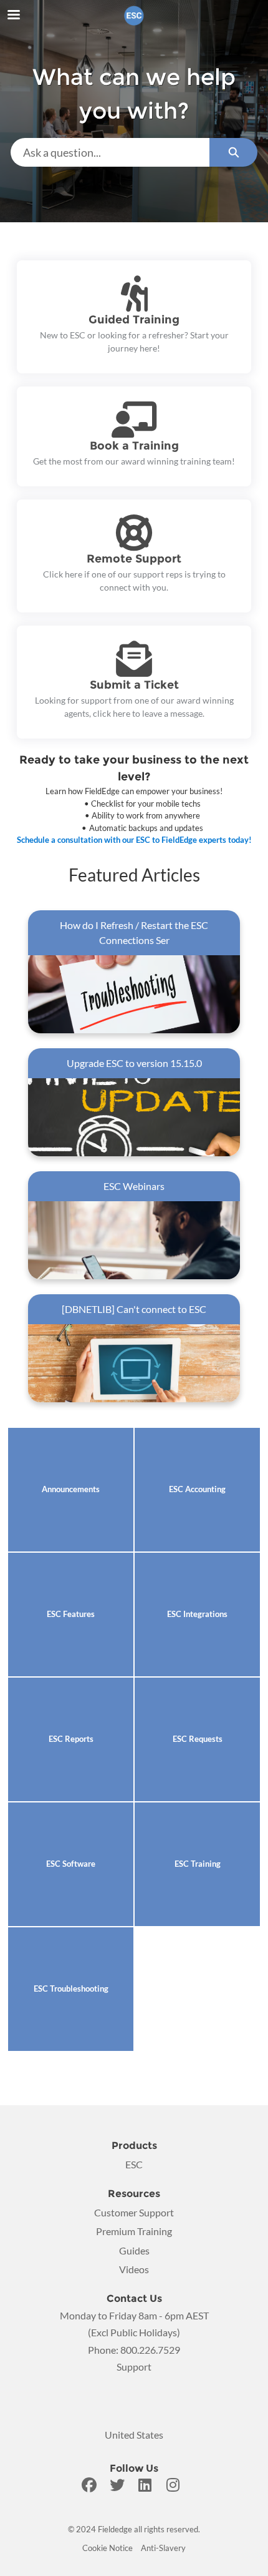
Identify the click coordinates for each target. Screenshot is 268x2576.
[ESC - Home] (134, 16)
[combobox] (110, 152)
